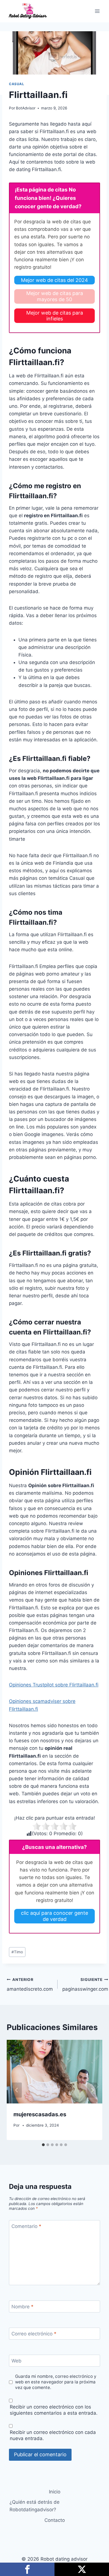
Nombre (22, 2307)
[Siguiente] (92, 2090)
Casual (17, 84)
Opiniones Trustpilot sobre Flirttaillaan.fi (54, 1685)
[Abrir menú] (97, 11)
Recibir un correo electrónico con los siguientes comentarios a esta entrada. (54, 2410)
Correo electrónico (34, 2334)
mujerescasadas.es (40, 2114)
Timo (17, 1952)
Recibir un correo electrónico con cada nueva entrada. (53, 2435)
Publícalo (82, 2569)
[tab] (43, 2145)
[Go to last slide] (17, 2090)
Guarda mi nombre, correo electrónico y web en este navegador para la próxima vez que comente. (56, 2382)
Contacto (55, 2520)
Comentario (26, 2226)
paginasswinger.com (85, 1985)
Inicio (55, 2492)
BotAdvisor (26, 108)
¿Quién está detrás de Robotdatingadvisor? (35, 2506)
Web (16, 2361)
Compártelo (27, 2569)
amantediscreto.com (30, 1985)
